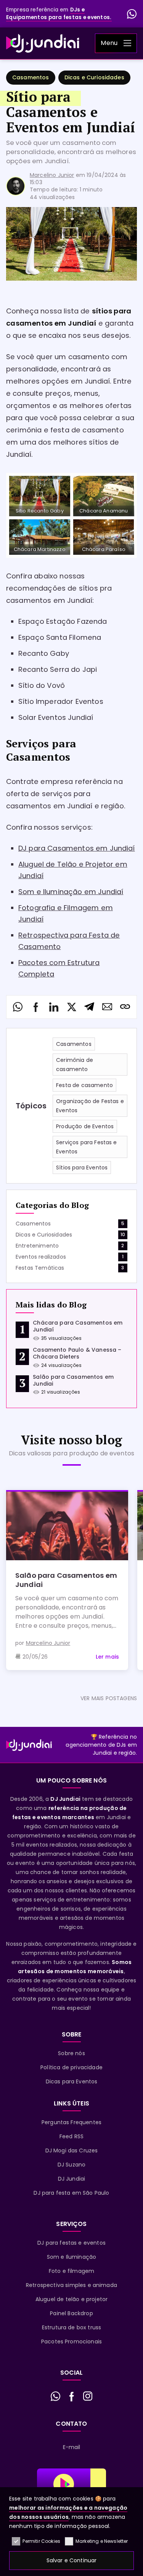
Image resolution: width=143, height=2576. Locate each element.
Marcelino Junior (52, 175)
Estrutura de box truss (72, 2327)
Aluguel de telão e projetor (71, 2299)
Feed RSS (71, 2136)
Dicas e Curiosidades (94, 77)
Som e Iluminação (72, 2257)
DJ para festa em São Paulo (71, 2193)
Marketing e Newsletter (102, 2541)
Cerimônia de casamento (75, 1065)
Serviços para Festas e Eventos (87, 1147)
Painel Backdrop (71, 2313)
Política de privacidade (71, 2067)
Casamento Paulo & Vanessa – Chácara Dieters (77, 1353)
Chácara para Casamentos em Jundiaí (78, 1326)
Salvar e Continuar (72, 2560)
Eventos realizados (41, 1257)
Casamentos (31, 77)
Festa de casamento (84, 1085)
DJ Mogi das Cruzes (72, 2150)
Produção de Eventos (85, 1126)
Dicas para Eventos (72, 2081)
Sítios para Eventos (82, 1168)
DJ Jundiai (72, 2179)
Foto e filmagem (71, 2271)
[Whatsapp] (132, 14)
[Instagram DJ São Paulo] (88, 2396)
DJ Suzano (71, 2165)
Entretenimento (37, 1246)
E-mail (72, 2447)
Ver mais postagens (109, 1698)
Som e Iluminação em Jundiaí (71, 892)
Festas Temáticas (40, 1268)
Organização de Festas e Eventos (90, 1106)
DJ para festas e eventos (71, 2243)
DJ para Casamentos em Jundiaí (77, 848)
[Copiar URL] (125, 1007)
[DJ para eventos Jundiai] (43, 43)
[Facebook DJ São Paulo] (72, 2396)
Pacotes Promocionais (71, 2342)
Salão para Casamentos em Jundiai (73, 1380)
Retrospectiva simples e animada (71, 2285)
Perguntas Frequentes (71, 2122)
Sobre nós (71, 2053)
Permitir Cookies (41, 2541)
